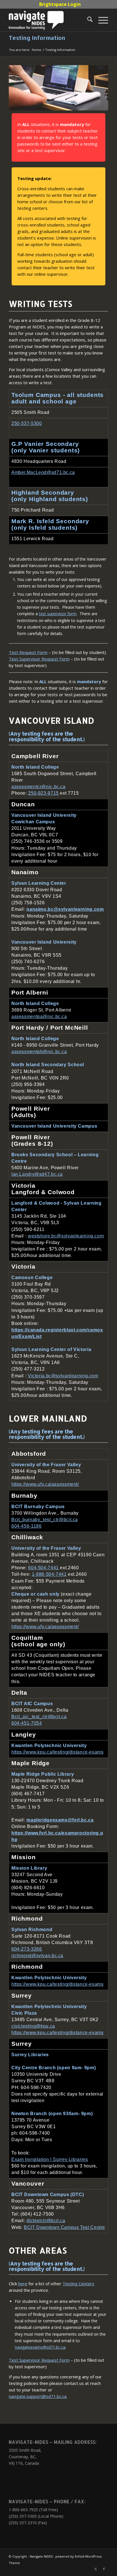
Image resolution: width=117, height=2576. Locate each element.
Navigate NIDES (41, 2556)
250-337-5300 (27, 424)
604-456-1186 (27, 1526)
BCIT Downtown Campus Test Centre (64, 2227)
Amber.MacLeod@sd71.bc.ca (43, 472)
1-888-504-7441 (49, 1575)
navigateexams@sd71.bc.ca (40, 2347)
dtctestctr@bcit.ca (46, 2221)
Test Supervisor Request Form (39, 659)
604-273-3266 (27, 1949)
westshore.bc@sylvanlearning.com (66, 1236)
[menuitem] (60, 4)
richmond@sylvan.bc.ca (37, 1956)
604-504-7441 (43, 1568)
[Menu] (100, 20)
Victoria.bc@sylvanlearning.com (63, 1375)
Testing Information (37, 38)
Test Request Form (28, 652)
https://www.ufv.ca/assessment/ (45, 1484)
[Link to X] (95, 2569)
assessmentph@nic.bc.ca (39, 1052)
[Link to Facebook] (104, 2569)
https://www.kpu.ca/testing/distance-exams (58, 1752)
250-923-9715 (43, 793)
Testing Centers (78, 2284)
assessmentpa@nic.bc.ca (39, 1016)
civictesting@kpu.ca (33, 2026)
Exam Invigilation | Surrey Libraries (50, 2159)
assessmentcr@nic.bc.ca (38, 787)
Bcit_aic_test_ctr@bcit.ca (39, 1717)
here (23, 2284)
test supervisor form (58, 614)
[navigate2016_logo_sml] (49, 20)
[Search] (87, 20)
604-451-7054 (27, 1723)
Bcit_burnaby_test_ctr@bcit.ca (45, 1520)
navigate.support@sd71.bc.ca (38, 2396)
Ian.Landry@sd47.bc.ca (37, 1174)
